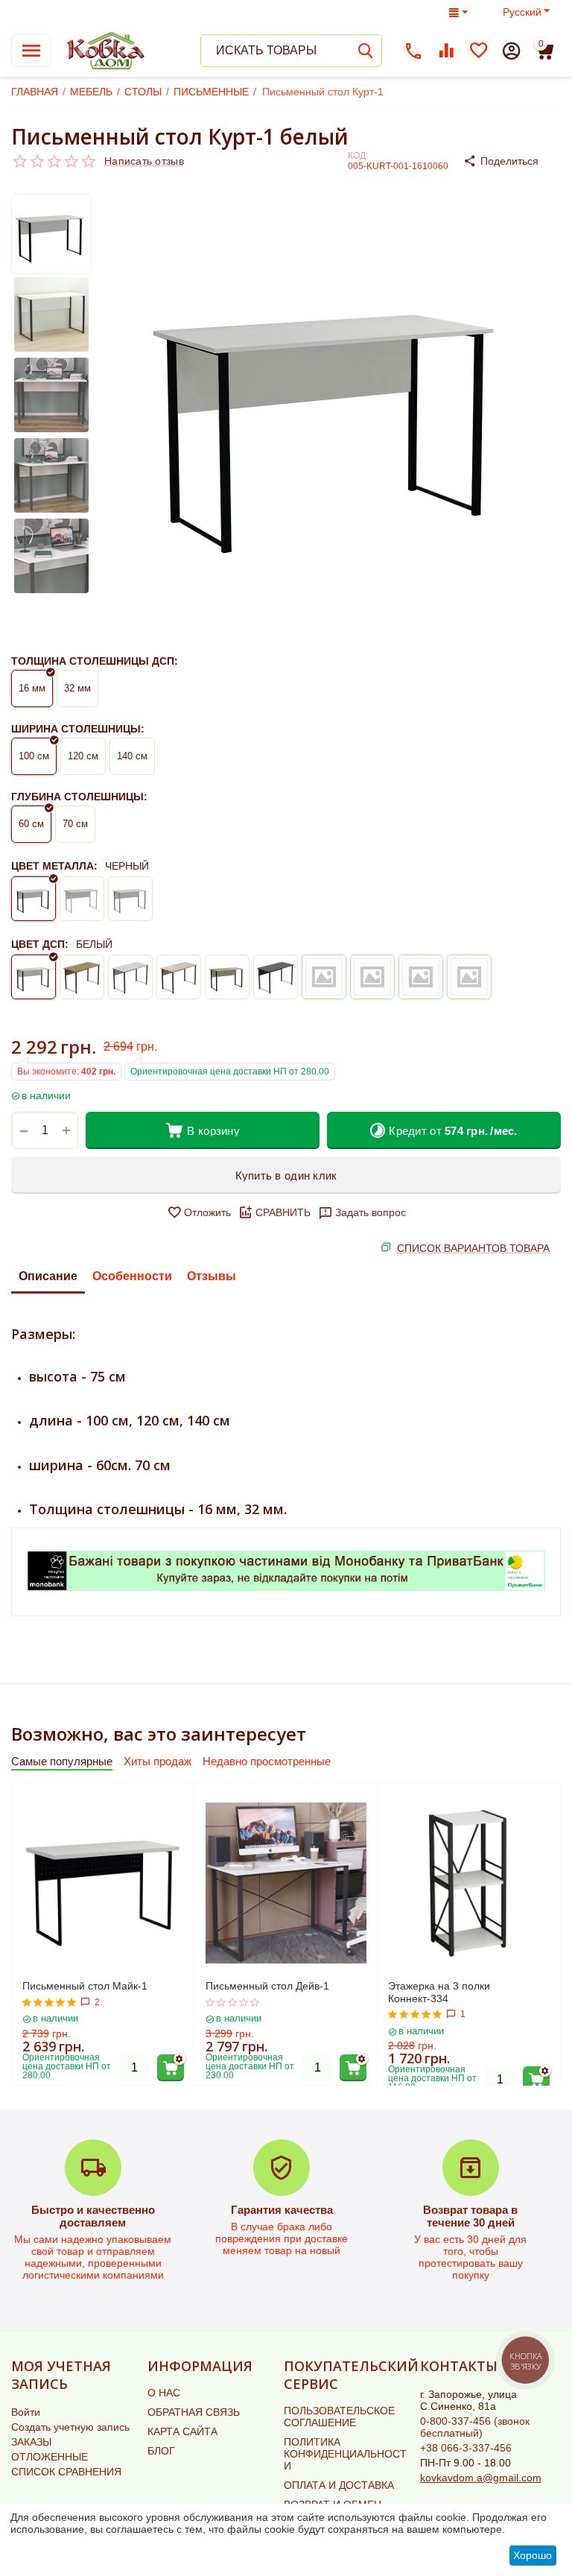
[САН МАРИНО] (179, 977)
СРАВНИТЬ (283, 1212)
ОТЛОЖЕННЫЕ (50, 2457)
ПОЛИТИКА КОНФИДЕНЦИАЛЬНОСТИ (345, 2454)
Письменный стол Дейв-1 (267, 1986)
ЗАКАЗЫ (31, 2442)
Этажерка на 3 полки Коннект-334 (439, 1992)
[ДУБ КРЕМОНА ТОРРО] (421, 977)
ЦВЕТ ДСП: (40, 944)
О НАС (164, 2393)
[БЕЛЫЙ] (82, 899)
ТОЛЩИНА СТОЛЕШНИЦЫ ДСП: (95, 661)
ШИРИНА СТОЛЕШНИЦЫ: (78, 729)
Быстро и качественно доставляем (93, 2216)
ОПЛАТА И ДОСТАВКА (339, 2485)
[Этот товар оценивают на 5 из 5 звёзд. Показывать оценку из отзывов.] (50, 2002)
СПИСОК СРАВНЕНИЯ (66, 2472)
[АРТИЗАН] (82, 977)
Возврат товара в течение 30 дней (470, 2216)
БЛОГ (161, 2451)
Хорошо (533, 2555)
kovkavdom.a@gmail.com (481, 2478)
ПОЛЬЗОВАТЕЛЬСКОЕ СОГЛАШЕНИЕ (339, 2417)
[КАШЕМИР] (324, 977)
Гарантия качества (282, 2210)
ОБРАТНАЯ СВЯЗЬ (194, 2412)
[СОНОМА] (227, 977)
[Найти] (366, 51)
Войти (26, 2412)
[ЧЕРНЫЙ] (34, 899)
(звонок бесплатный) (475, 2427)
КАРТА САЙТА (182, 2431)
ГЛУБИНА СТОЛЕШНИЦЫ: (79, 797)
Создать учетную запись (70, 2427)
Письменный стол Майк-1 (85, 1986)
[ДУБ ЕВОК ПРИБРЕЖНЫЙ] (372, 977)
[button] (512, 161)
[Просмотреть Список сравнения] (446, 51)
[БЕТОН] (130, 977)
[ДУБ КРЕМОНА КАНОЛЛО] (469, 977)
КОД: (358, 156)
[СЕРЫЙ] (130, 899)
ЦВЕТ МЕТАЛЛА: (54, 866)
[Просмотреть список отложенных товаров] (479, 51)
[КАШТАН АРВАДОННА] (276, 977)
